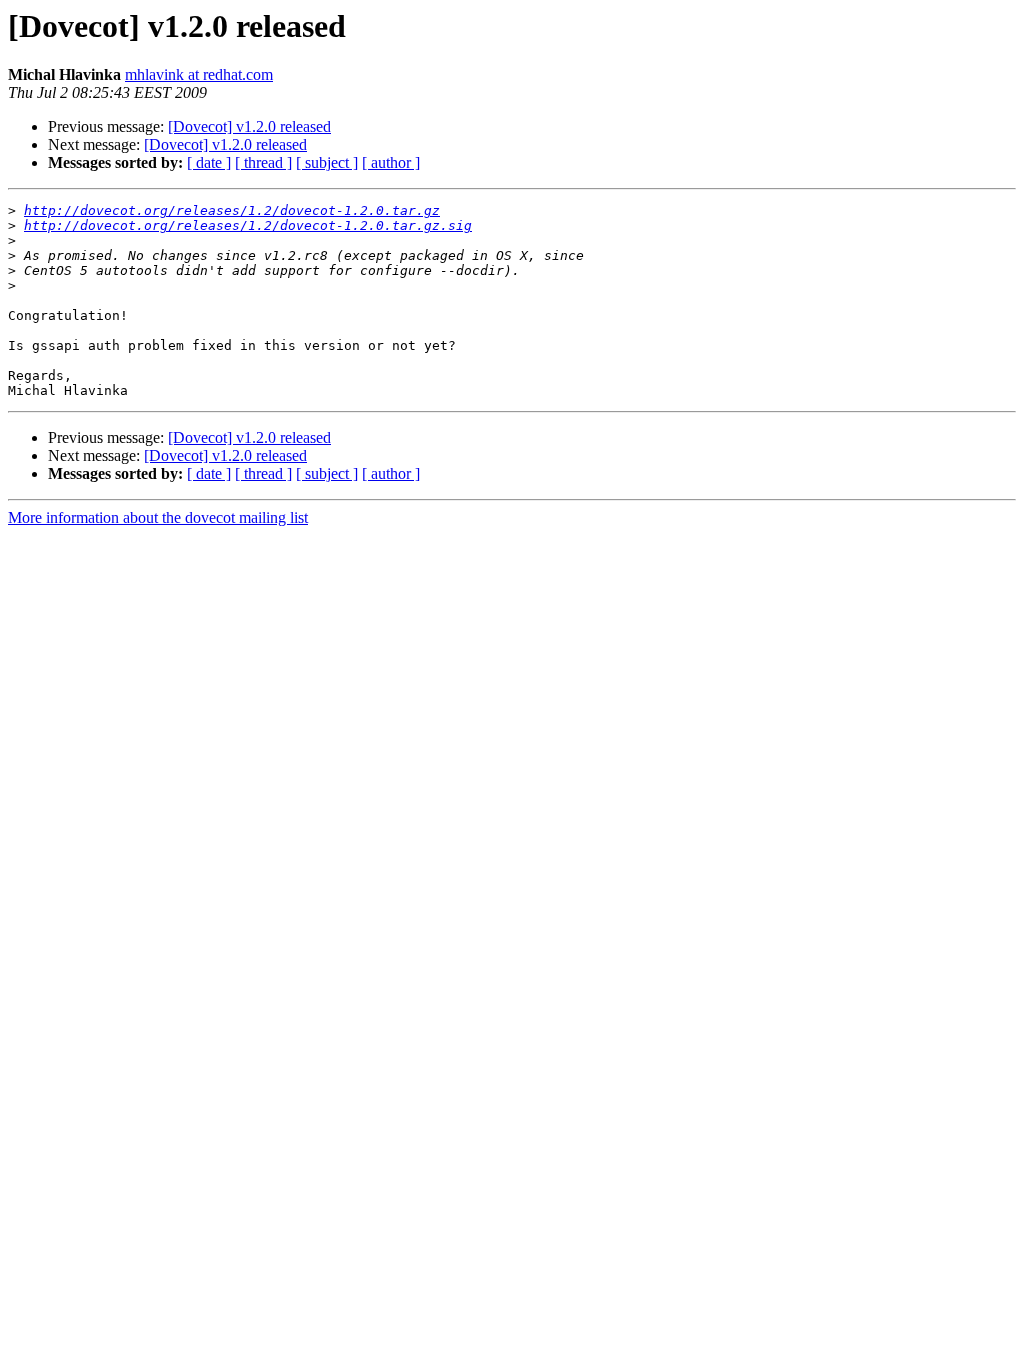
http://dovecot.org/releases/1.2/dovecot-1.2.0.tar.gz (232, 210)
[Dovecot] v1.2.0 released (249, 126)
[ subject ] (327, 162)
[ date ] (209, 162)
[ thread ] (263, 162)
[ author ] (391, 162)
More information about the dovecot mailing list (158, 517)
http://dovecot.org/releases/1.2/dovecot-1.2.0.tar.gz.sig (248, 225)
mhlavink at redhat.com (199, 74)
